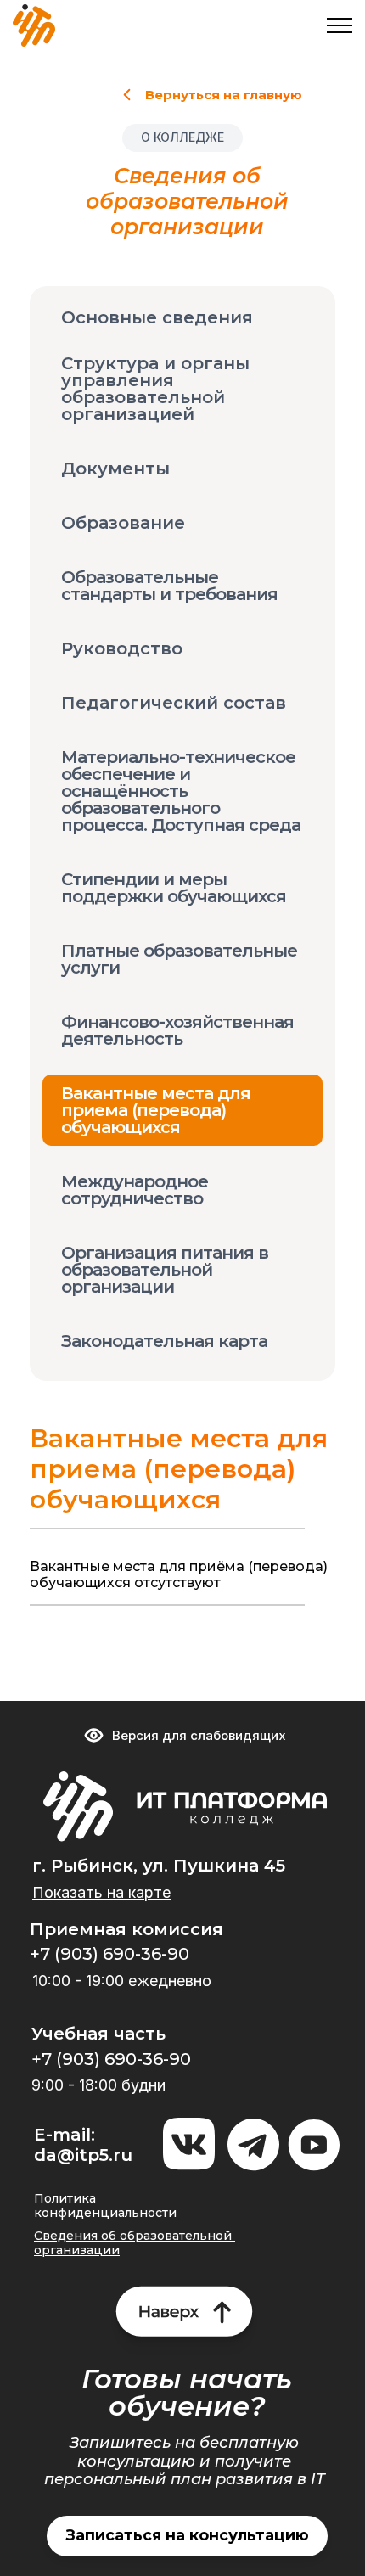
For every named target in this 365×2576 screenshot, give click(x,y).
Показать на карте (101, 1892)
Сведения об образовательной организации (135, 2243)
